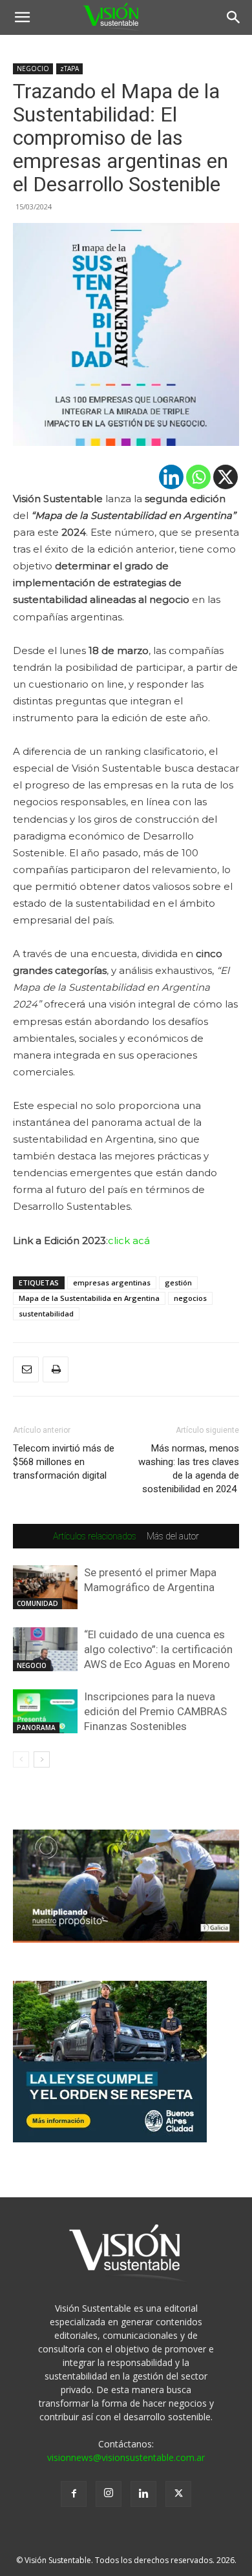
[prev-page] (21, 1759)
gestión (178, 1283)
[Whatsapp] (198, 477)
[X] (226, 477)
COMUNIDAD (37, 1603)
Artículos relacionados (95, 1536)
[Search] (234, 17)
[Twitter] (178, 2494)
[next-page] (42, 1759)
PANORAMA (36, 1727)
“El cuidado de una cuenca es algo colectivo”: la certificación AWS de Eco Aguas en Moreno (158, 1649)
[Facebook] (74, 2494)
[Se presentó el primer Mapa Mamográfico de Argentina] (45, 1588)
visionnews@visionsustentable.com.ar (126, 2457)
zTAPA (69, 69)
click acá (129, 1240)
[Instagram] (109, 2494)
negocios (190, 1298)
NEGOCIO (33, 69)
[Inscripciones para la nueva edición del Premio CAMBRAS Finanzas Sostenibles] (45, 1712)
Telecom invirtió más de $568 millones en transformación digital (64, 1462)
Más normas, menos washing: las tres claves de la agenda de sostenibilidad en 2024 (189, 1469)
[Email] (26, 1369)
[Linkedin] (171, 477)
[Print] (56, 1369)
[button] (22, 17)
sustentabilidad (46, 1314)
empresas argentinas (112, 1283)
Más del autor (173, 1536)
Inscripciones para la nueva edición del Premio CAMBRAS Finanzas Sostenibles (155, 1711)
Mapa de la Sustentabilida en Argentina (89, 1298)
